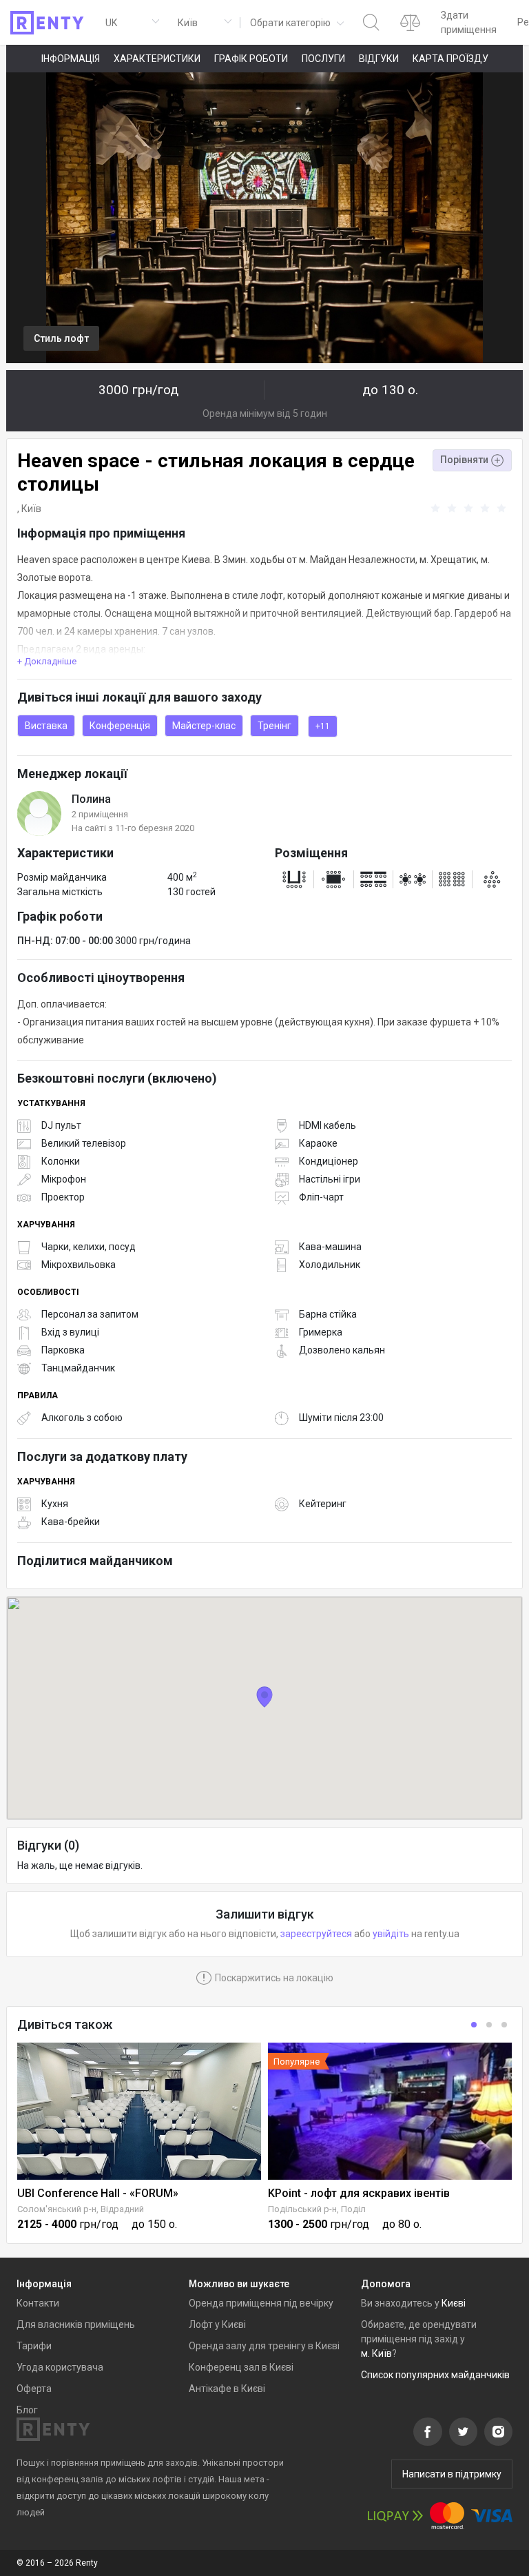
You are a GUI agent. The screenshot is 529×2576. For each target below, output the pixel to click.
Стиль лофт (61, 338)
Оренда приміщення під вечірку (261, 2303)
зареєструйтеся (316, 1934)
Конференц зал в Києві (241, 2367)
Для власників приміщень (76, 2324)
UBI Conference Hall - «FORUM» (98, 2193)
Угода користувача (60, 2367)
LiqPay (395, 2516)
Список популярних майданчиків (435, 2375)
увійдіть (391, 1934)
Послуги (323, 59)
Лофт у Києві (217, 2324)
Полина (91, 799)
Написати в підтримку (452, 2474)
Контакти (38, 2303)
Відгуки (379, 59)
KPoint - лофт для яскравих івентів (359, 2193)
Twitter (463, 2432)
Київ (31, 509)
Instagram (498, 2432)
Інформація (71, 59)
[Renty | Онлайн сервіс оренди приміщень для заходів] (47, 23)
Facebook (428, 2432)
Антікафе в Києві (227, 2389)
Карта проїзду (450, 59)
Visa (492, 2516)
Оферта (34, 2389)
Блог (27, 2410)
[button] (296, 22)
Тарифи (34, 2346)
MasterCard (447, 2516)
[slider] (470, 509)
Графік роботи (251, 59)
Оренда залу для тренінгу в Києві (264, 2346)
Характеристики (157, 59)
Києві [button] (454, 2303)
